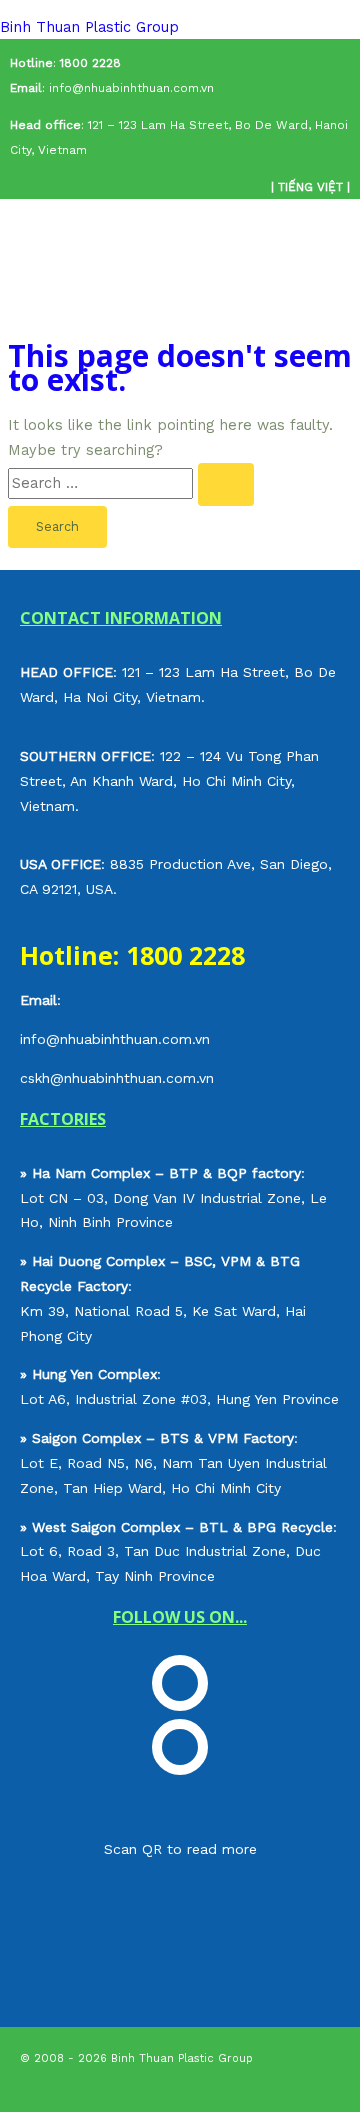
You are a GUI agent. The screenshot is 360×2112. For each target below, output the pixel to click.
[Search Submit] (226, 484)
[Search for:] (131, 483)
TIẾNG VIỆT (310, 187)
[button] (180, 272)
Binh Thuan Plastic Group (89, 27)
